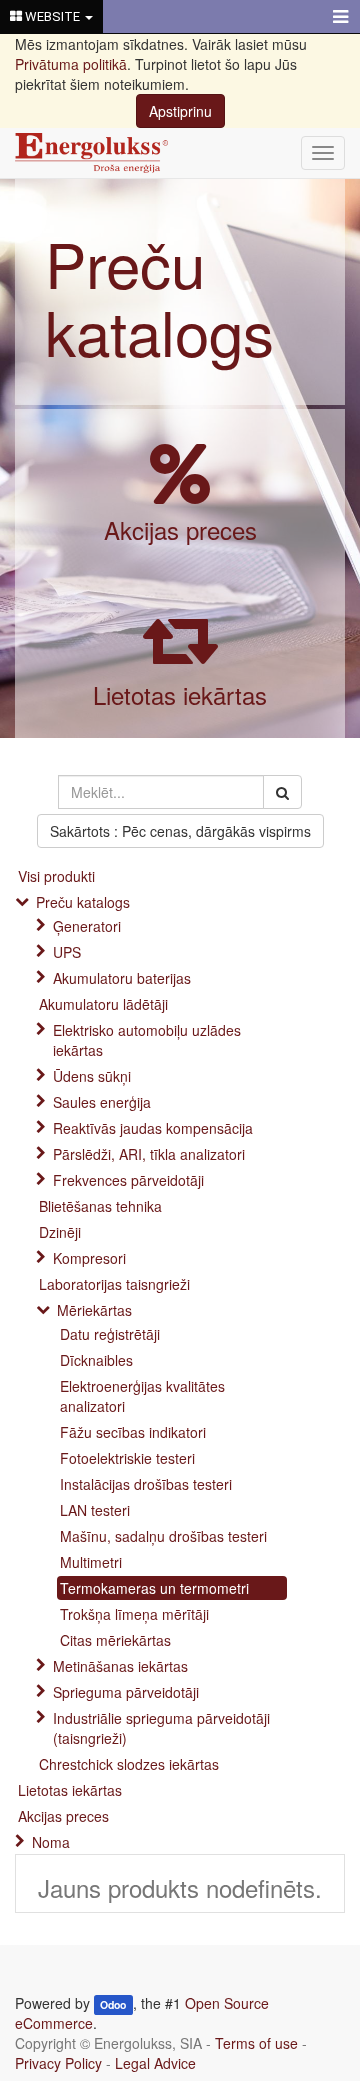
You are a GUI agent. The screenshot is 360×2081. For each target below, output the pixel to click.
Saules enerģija (102, 1102)
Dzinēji (60, 1232)
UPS (67, 952)
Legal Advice (155, 2063)
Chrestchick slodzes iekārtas (129, 1764)
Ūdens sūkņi (92, 1076)
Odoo (113, 2004)
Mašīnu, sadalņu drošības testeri (163, 1536)
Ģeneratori (87, 926)
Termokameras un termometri (154, 1588)
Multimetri (91, 1562)
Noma (51, 1842)
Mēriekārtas (94, 1310)
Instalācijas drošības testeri (146, 1484)
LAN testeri (95, 1510)
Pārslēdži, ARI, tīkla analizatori (149, 1154)
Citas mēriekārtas (115, 1640)
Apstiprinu (180, 111)
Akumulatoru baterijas (122, 978)
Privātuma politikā (71, 64)
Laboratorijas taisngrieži (114, 1284)
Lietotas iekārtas (180, 694)
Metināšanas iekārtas (120, 1666)
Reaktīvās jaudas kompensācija (153, 1128)
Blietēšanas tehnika (100, 1206)
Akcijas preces (180, 529)
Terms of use (256, 2043)
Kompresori (89, 1258)
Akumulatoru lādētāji (103, 1004)
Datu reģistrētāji (110, 1334)
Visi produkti (56, 876)
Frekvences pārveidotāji (128, 1180)
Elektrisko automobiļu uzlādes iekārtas (147, 1040)
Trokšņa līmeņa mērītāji (134, 1614)
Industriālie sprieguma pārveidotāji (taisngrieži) (161, 1728)
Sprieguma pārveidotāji (126, 1692)
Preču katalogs (159, 296)
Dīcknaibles (96, 1360)
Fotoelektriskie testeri (127, 1458)
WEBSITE (52, 16)
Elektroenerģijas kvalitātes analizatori (142, 1396)
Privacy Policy (58, 2063)
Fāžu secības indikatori (133, 1432)
